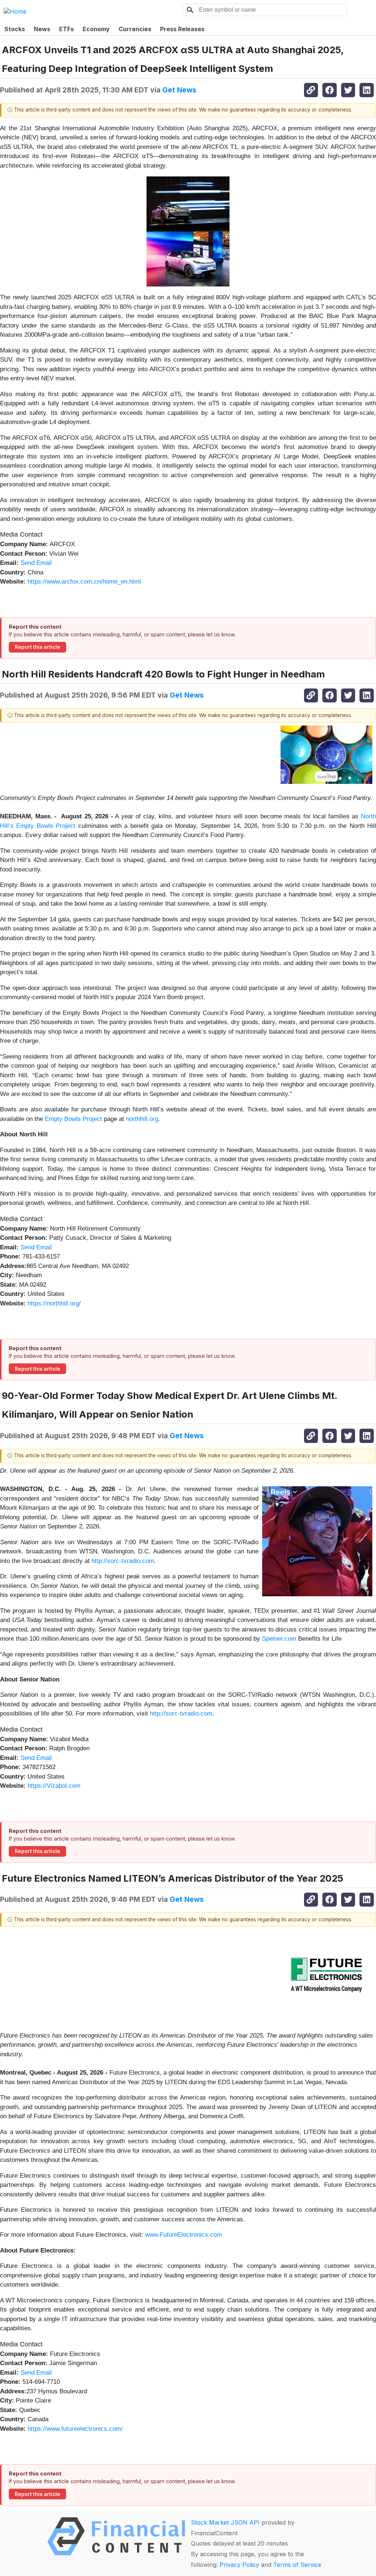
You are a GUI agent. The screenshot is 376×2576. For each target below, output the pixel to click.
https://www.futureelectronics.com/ (75, 2429)
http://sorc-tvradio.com (123, 1561)
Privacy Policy (239, 2565)
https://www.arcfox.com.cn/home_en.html (84, 582)
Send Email (36, 563)
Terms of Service (297, 2565)
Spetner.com (279, 1639)
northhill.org (142, 1119)
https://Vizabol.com (54, 1786)
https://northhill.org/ (54, 1303)
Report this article (37, 647)
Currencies (135, 29)
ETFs (66, 29)
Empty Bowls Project (73, 1119)
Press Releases (182, 29)
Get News (179, 90)
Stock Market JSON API (225, 2522)
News (42, 29)
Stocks (15, 29)
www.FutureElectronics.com (183, 2235)
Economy (96, 29)
